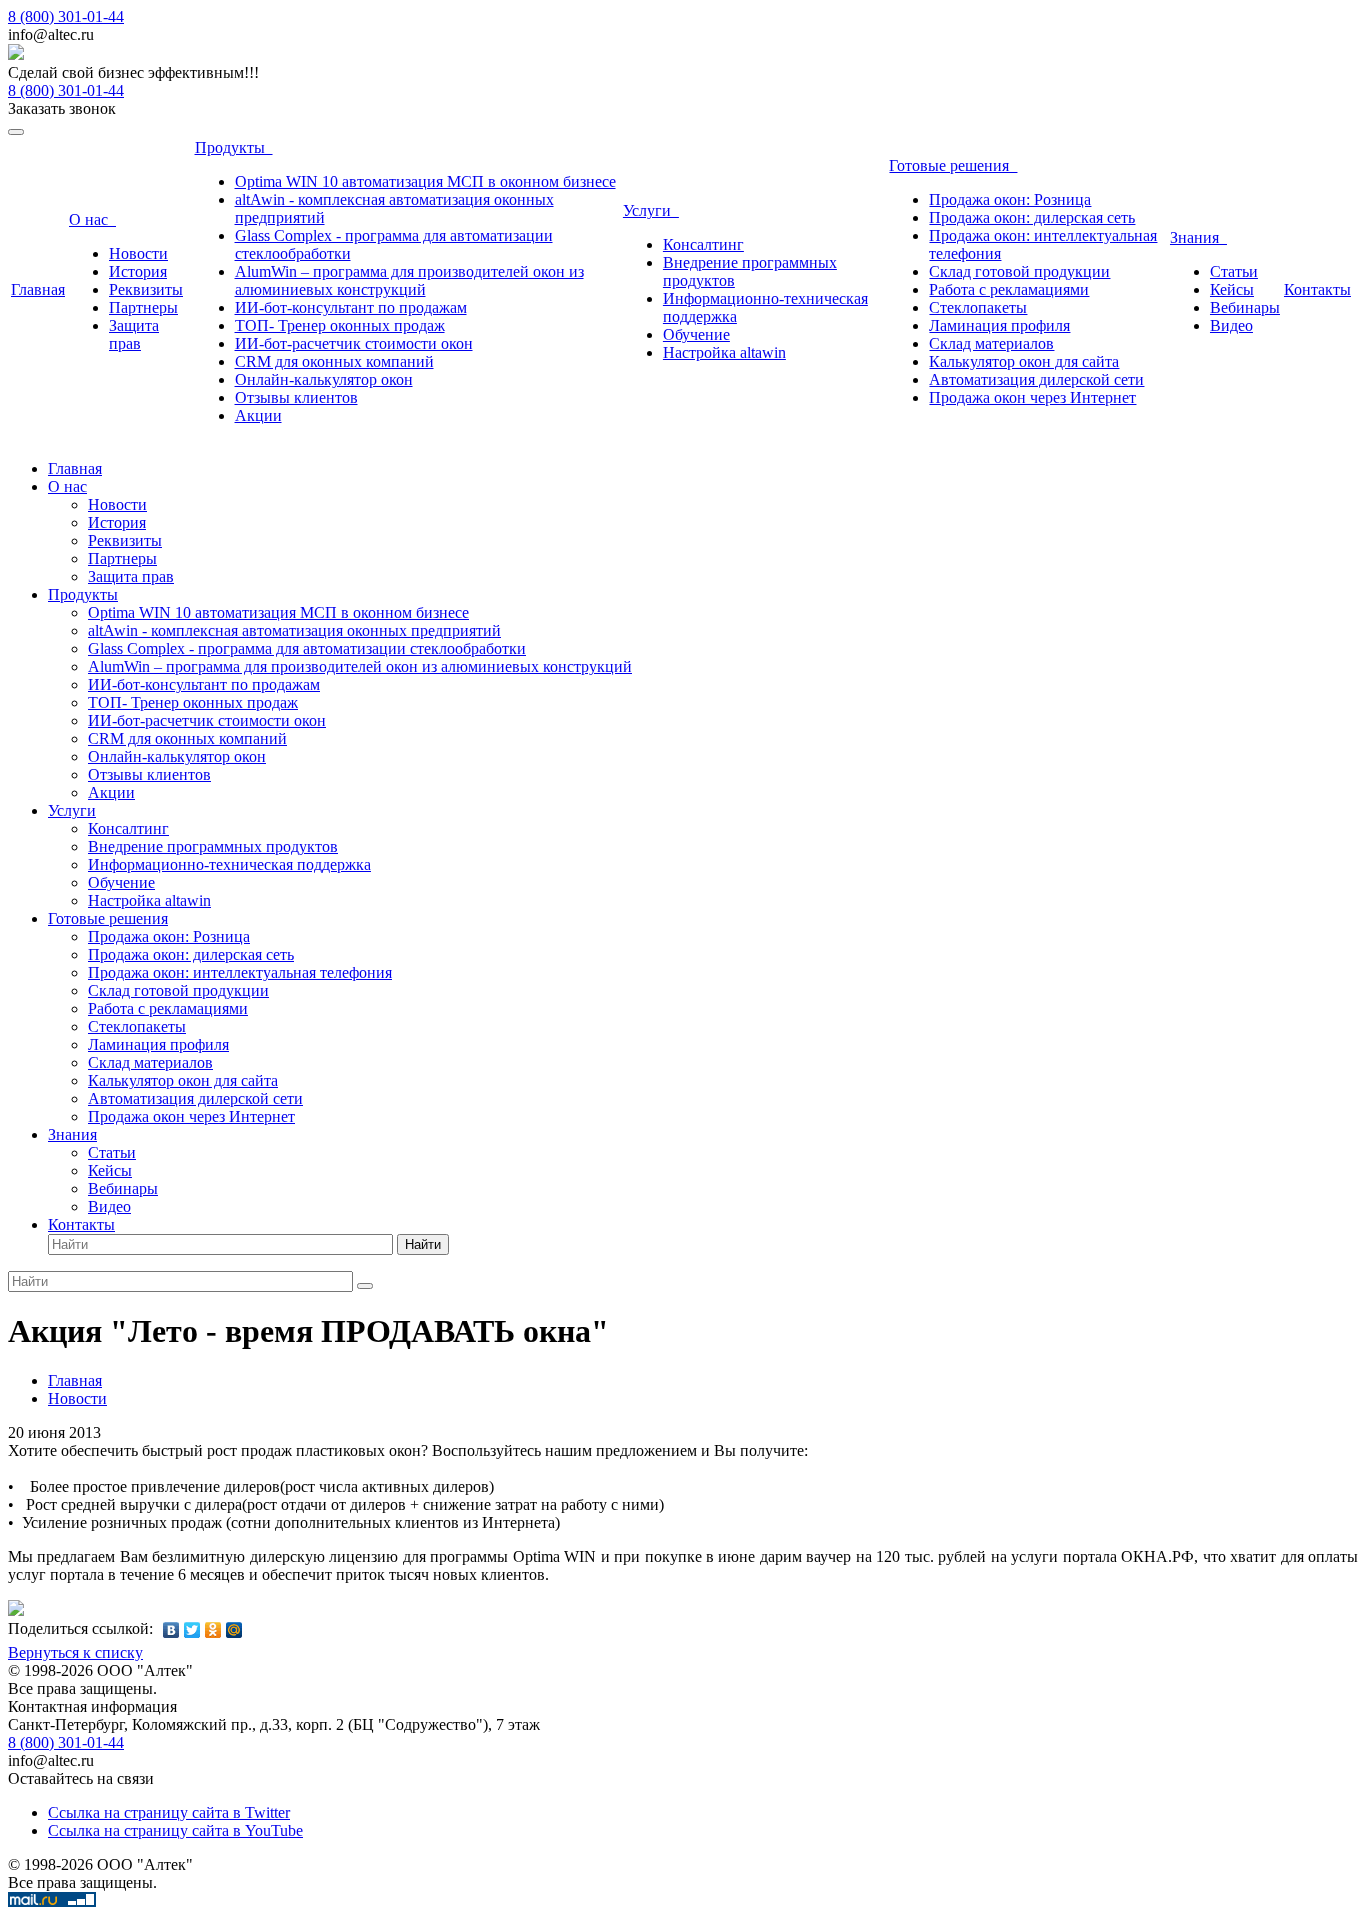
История (138, 271)
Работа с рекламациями (1009, 289)
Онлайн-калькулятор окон (324, 379)
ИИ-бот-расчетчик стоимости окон (354, 343)
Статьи (1234, 271)
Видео (1231, 325)
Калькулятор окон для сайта (1024, 361)
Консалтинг (703, 244)
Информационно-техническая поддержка (229, 864)
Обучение (696, 334)
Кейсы (1232, 289)
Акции (258, 415)
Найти (423, 1244)
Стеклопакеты (978, 307)
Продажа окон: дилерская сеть (1032, 217)
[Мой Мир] (234, 1630)
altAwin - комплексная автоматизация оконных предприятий (294, 630)
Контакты (1317, 289)
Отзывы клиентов (296, 397)
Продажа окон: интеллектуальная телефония (240, 972)
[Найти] (365, 1286)
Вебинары (1245, 307)
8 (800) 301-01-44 (66, 16)
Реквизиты (146, 289)
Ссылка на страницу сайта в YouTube (175, 1830)
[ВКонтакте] (171, 1630)
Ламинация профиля (999, 325)
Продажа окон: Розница (1010, 199)
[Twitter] (192, 1630)
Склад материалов (991, 343)
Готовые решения (953, 165)
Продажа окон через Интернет (1032, 397)
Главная (38, 289)
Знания (1198, 237)
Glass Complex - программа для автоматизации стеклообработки (307, 648)
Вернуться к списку (75, 1652)
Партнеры (143, 307)
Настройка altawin (724, 352)
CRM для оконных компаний (334, 361)
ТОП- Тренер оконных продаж (340, 325)
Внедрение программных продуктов (213, 846)
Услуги (651, 210)
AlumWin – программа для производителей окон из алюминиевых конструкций (409, 280)
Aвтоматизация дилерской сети (1036, 379)
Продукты (234, 147)
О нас (92, 219)
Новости (138, 253)
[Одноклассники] (213, 1630)
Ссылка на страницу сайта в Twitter (169, 1812)
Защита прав (134, 334)
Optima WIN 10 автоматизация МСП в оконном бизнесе (425, 181)
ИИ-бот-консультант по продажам (351, 307)
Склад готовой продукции (1019, 271)
